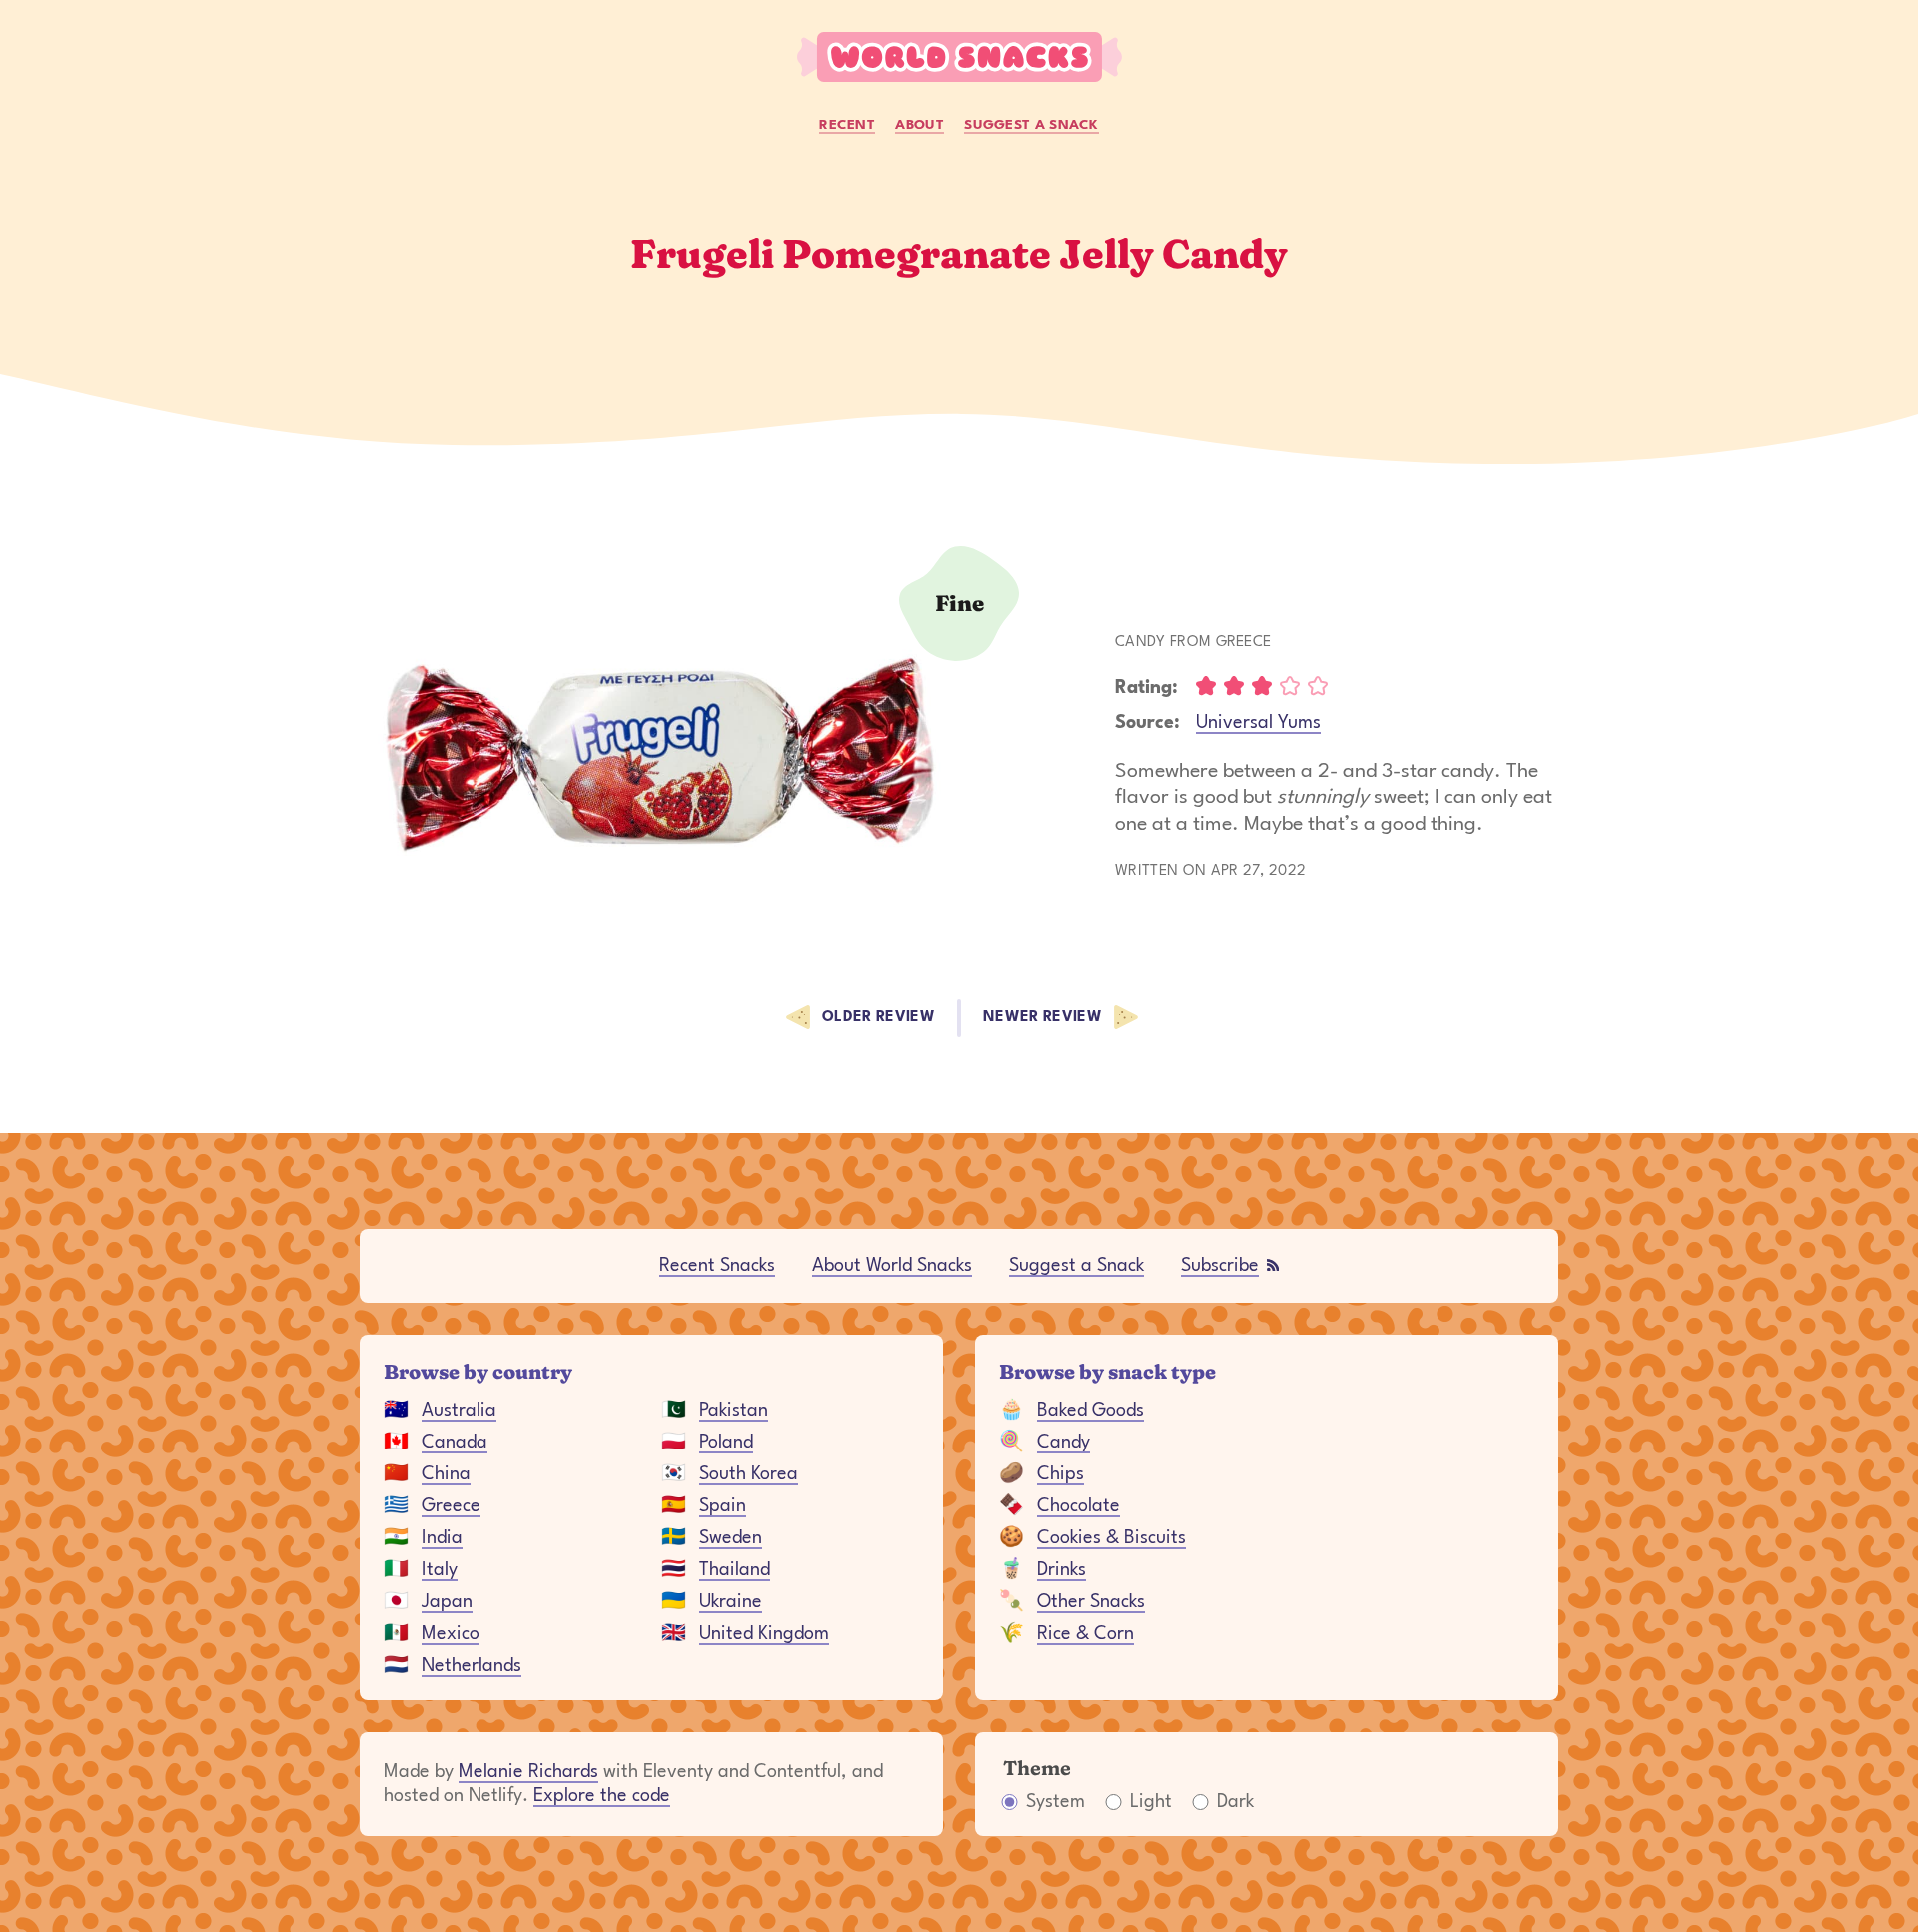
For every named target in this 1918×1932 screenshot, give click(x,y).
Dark (1235, 1802)
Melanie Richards (528, 1772)
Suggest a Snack (1031, 125)
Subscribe (1220, 1266)
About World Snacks (892, 1266)
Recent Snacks (717, 1266)
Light (1151, 1802)
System (1055, 1802)
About (920, 125)
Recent (847, 125)
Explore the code (602, 1796)
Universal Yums (1258, 723)
